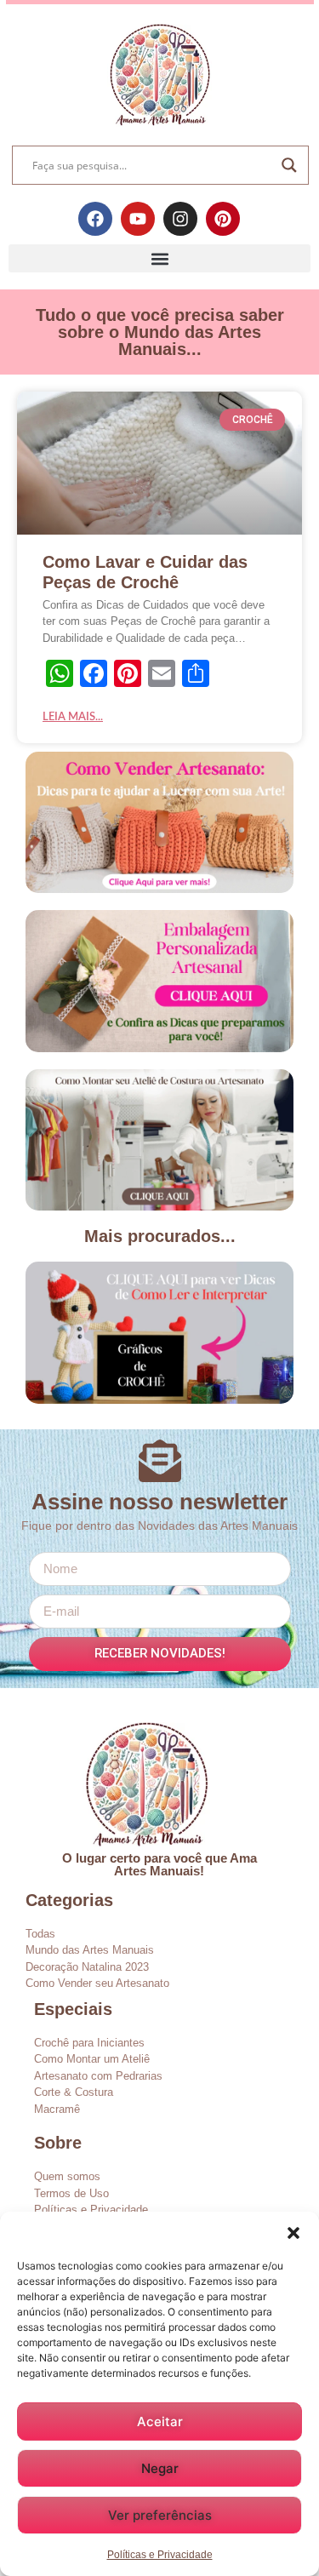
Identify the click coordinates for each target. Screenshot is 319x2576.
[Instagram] (180, 219)
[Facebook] (95, 219)
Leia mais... (73, 717)
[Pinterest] (223, 219)
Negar (160, 2468)
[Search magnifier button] (289, 165)
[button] (293, 2233)
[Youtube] (138, 219)
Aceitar (160, 2421)
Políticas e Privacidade (160, 2555)
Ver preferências (160, 2515)
